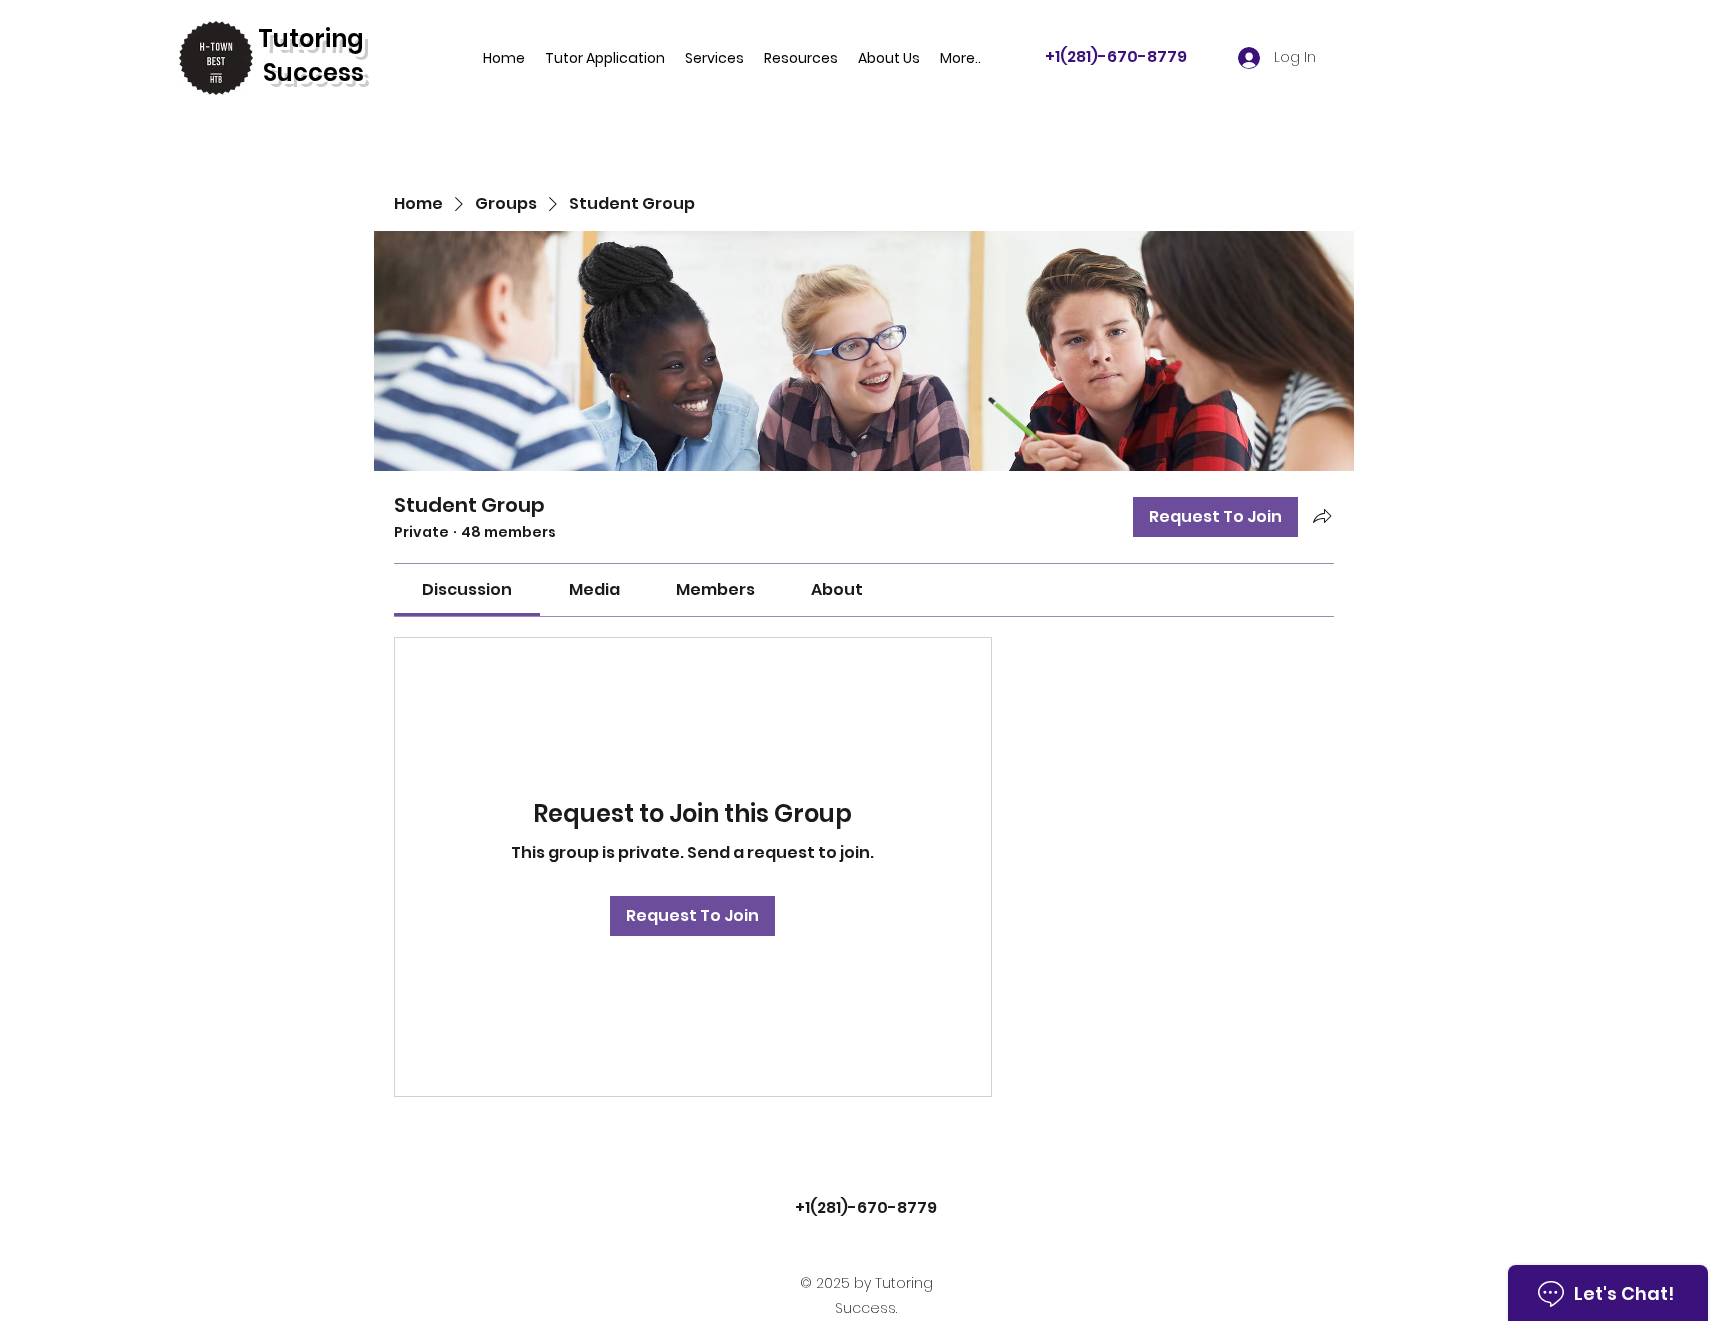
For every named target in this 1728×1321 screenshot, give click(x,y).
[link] (467, 589)
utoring (318, 38)
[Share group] (1322, 516)
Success (313, 72)
